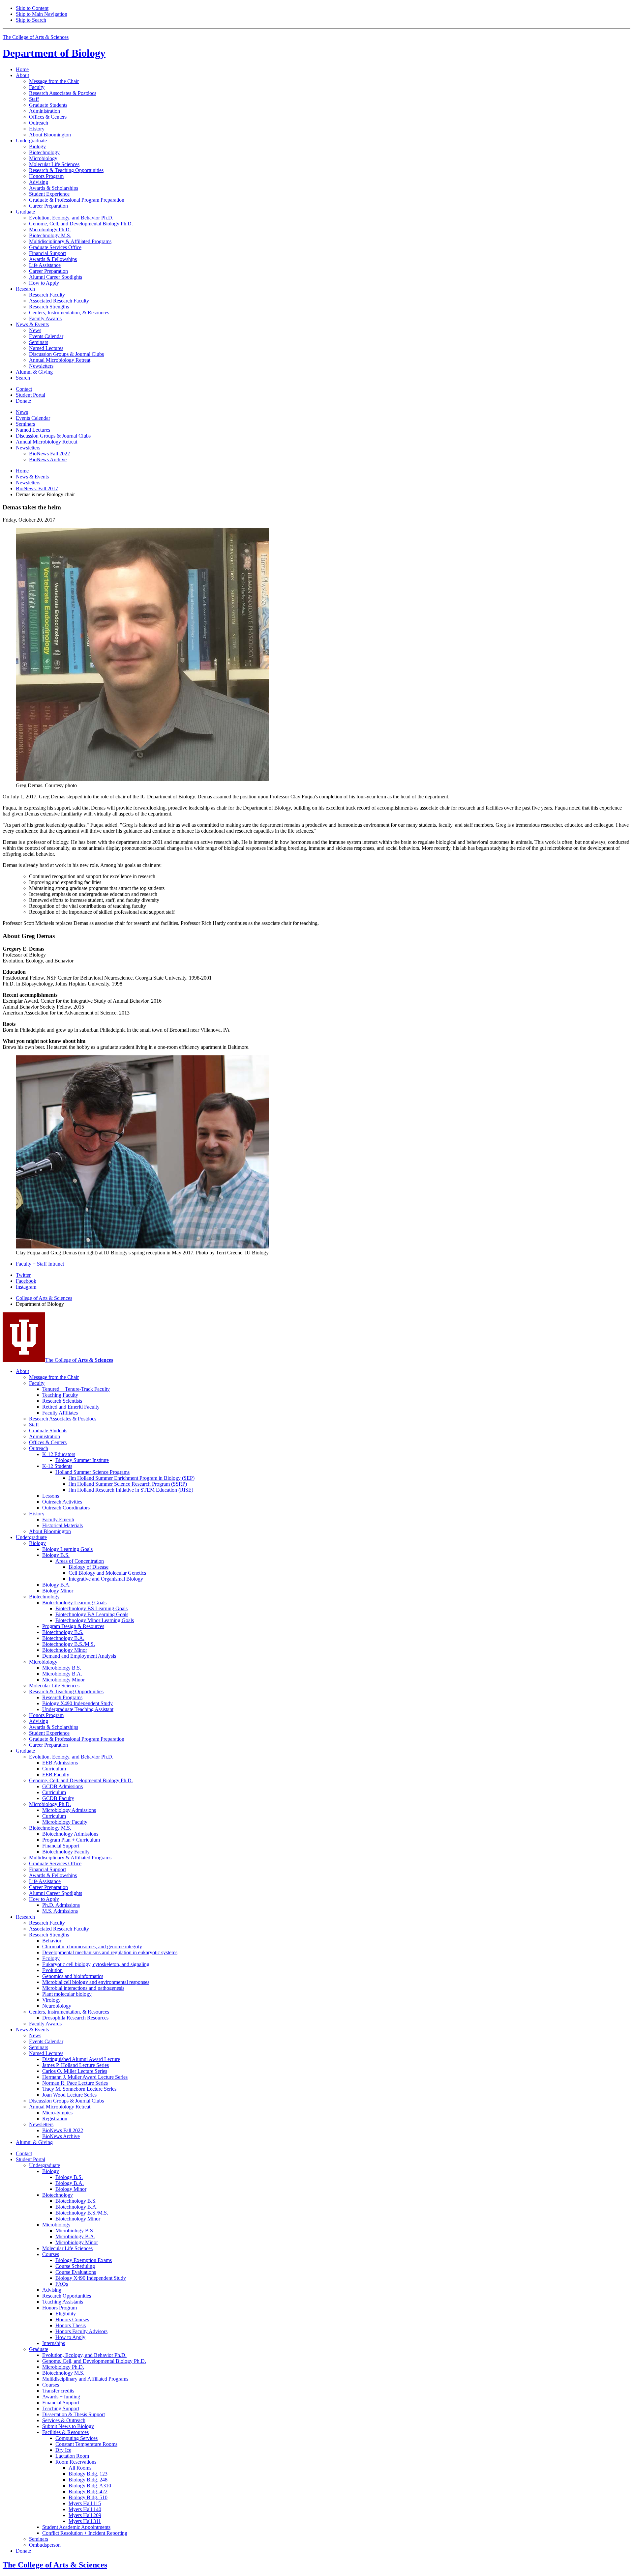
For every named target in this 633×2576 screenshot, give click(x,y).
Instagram (26, 1287)
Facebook (26, 1281)
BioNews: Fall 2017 (37, 488)
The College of (79, 1360)
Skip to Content (32, 8)
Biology (54, 53)
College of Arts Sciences (44, 1298)
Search (23, 378)
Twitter (23, 1275)
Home (22, 69)
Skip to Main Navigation (42, 14)
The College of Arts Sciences (36, 37)
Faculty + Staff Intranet (40, 1264)
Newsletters (28, 483)
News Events (32, 477)
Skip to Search (31, 20)
